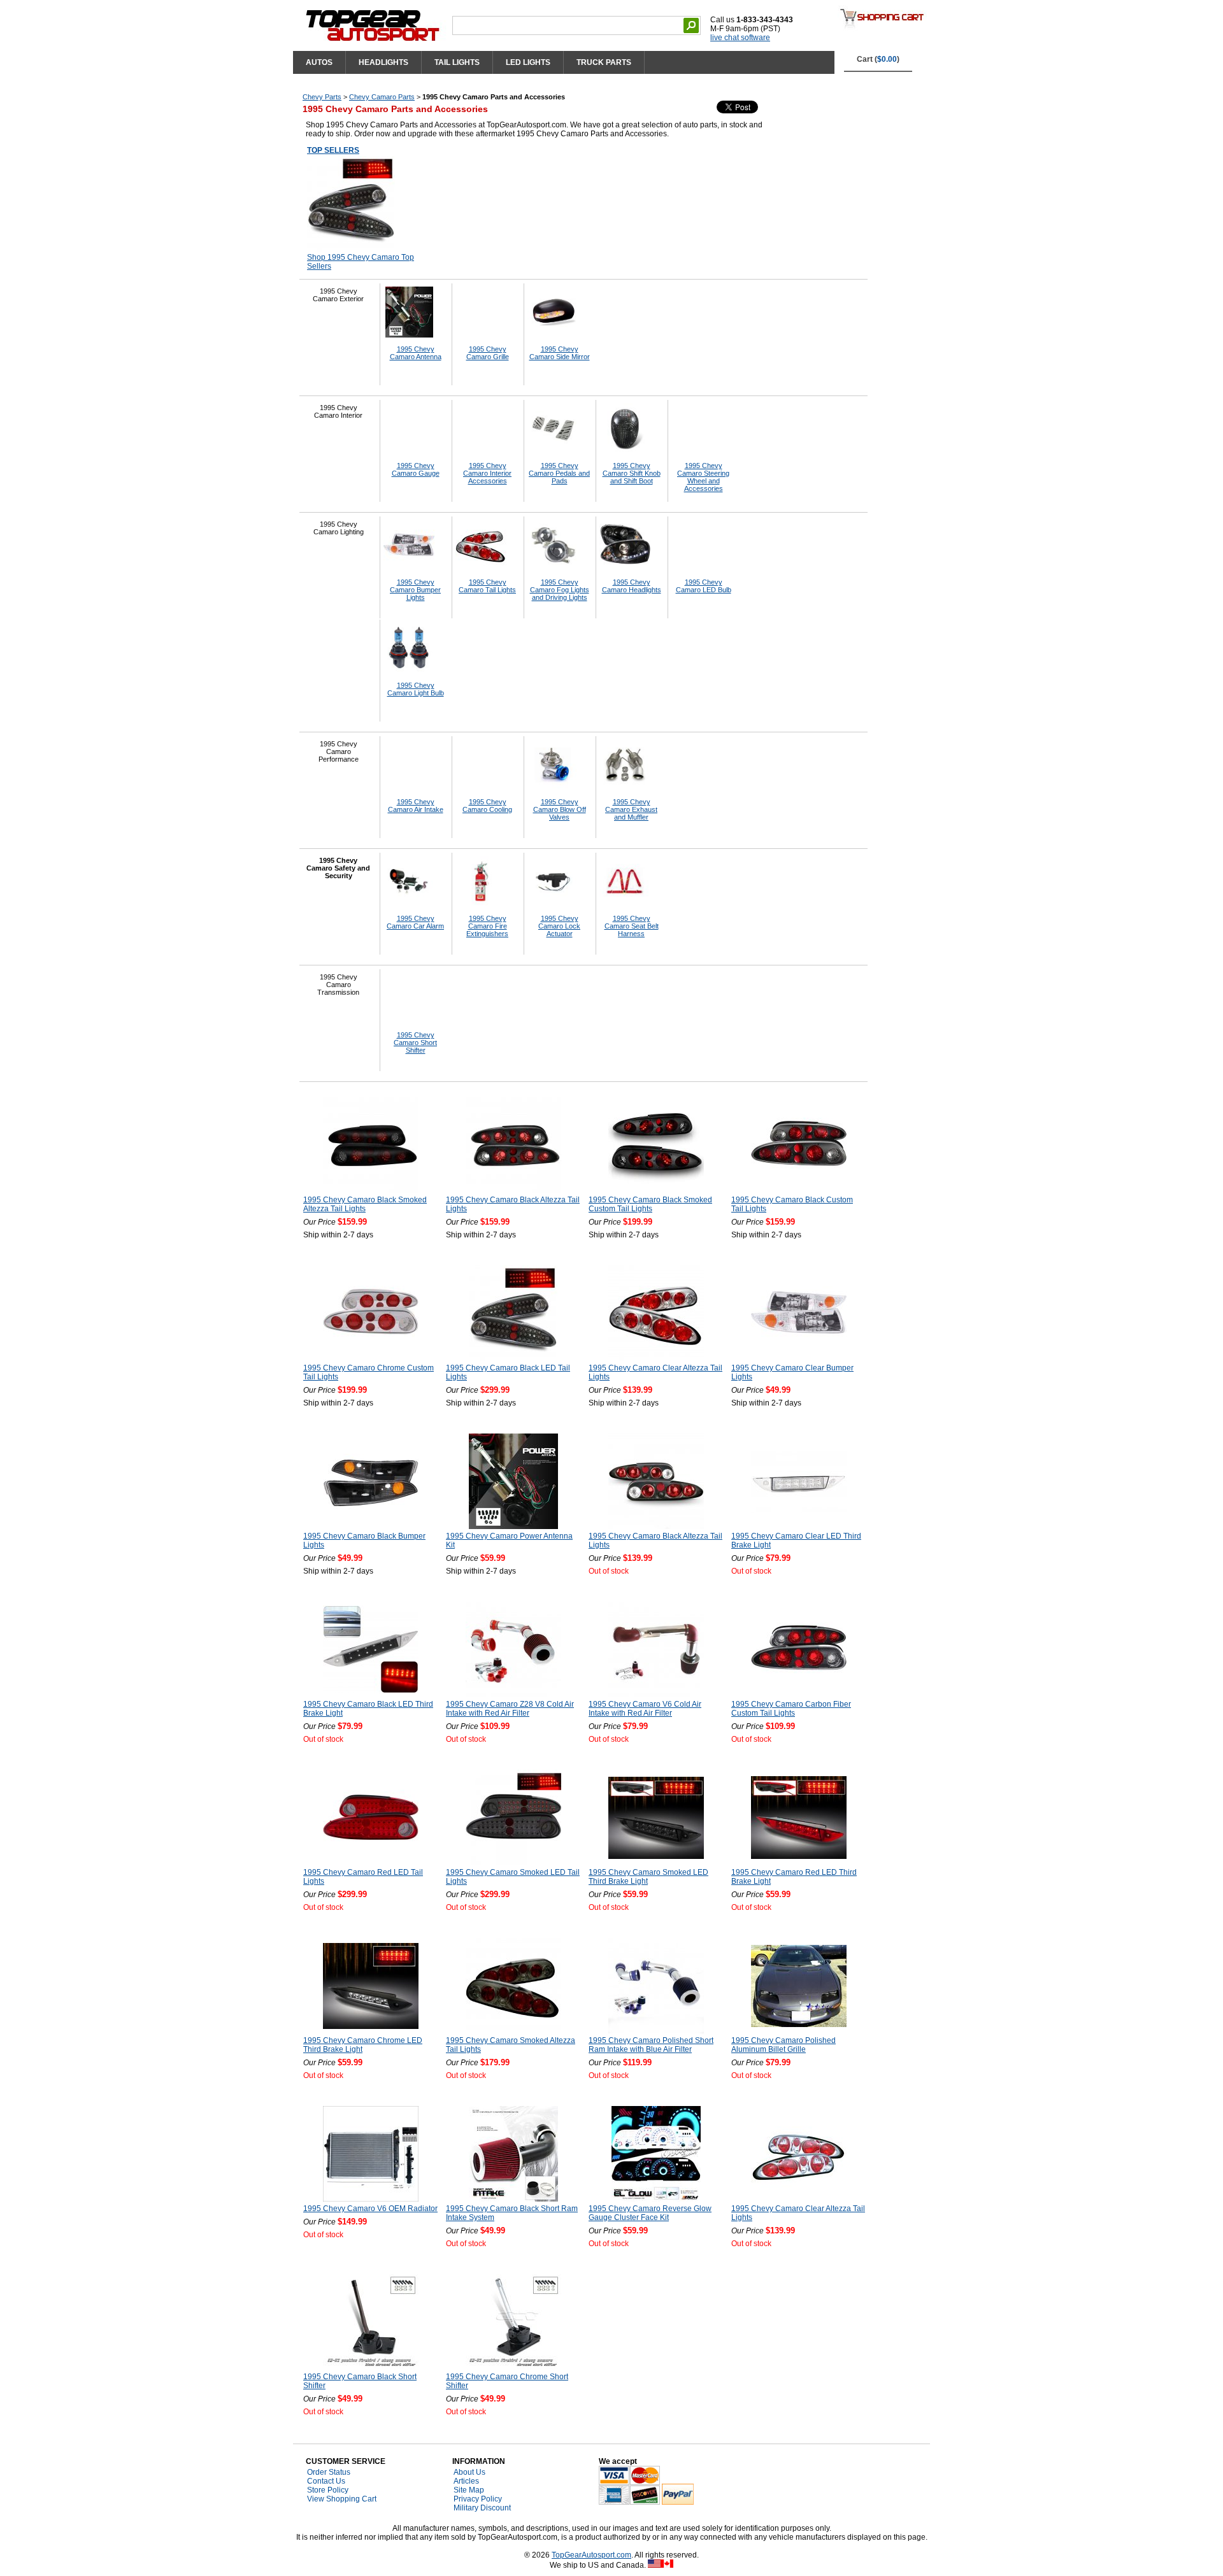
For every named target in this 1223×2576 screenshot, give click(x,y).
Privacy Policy (478, 2499)
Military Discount (482, 2508)
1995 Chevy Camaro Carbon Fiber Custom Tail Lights (791, 1709)
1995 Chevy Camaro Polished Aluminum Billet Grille (783, 2045)
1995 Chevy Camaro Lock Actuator (559, 926)
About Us (469, 2472)
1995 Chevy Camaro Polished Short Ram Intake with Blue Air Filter (651, 2045)
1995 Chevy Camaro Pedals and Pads (559, 473)
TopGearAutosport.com (591, 2555)
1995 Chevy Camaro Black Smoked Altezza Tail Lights (365, 1204)
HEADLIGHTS (383, 62)
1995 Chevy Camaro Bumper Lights (415, 590)
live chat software (740, 38)
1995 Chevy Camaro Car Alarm (415, 922)
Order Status (329, 2472)
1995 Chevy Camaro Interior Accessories (487, 473)
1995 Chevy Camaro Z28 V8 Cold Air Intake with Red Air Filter (510, 1709)
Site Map (469, 2490)
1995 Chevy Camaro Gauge (416, 469)
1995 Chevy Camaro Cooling (487, 806)
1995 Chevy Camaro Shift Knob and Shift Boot (632, 473)
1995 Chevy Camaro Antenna (416, 353)
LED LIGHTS (528, 62)
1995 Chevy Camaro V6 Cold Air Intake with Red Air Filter (645, 1709)
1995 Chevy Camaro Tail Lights (487, 586)
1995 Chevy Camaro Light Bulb (416, 689)
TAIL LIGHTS (457, 62)
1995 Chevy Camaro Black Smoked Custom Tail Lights (650, 1204)
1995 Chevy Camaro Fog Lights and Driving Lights (560, 590)
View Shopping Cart (342, 2499)
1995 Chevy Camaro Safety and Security (338, 868)
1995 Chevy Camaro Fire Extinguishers (487, 926)
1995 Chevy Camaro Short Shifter (415, 1042)
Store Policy (328, 2490)
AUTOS (319, 62)
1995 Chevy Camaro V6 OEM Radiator (370, 2209)
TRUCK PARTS (604, 62)
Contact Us (326, 2481)
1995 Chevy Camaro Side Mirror (560, 353)
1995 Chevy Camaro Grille (488, 353)
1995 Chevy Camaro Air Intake (416, 806)
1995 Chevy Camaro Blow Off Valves (560, 809)
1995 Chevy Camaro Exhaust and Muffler (631, 809)
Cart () (878, 59)
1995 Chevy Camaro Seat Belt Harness (632, 926)
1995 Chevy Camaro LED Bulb (704, 586)
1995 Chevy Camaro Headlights (632, 586)
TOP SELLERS (333, 150)
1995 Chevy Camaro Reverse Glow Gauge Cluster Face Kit (650, 2213)
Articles (466, 2481)
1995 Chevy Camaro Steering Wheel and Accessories (703, 477)
